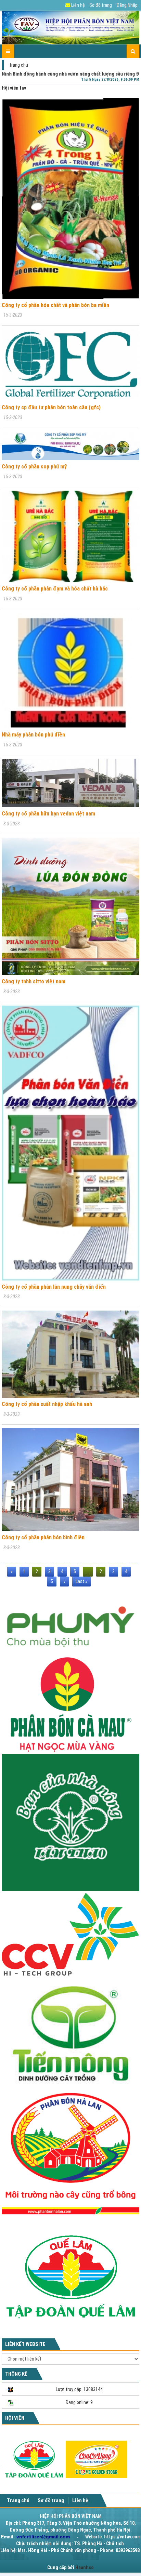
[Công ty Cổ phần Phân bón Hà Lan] (70, 2153)
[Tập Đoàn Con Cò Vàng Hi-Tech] (70, 1934)
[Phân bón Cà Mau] (70, 1704)
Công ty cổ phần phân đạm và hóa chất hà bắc (55, 589)
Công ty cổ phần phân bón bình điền (43, 1537)
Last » (81, 1581)
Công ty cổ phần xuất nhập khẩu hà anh (47, 1404)
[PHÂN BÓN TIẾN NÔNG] (70, 2033)
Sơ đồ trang (101, 5)
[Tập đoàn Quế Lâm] (70, 2276)
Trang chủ (18, 65)
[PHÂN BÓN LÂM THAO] (70, 1822)
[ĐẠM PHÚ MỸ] (70, 1624)
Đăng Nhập (127, 5)
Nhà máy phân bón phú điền (33, 735)
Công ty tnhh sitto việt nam (34, 981)
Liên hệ (78, 5)
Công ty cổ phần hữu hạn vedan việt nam (48, 814)
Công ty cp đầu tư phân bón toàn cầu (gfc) (51, 407)
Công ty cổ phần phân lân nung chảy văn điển (54, 1287)
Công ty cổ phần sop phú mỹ (34, 467)
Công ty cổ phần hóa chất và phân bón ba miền (55, 305)
